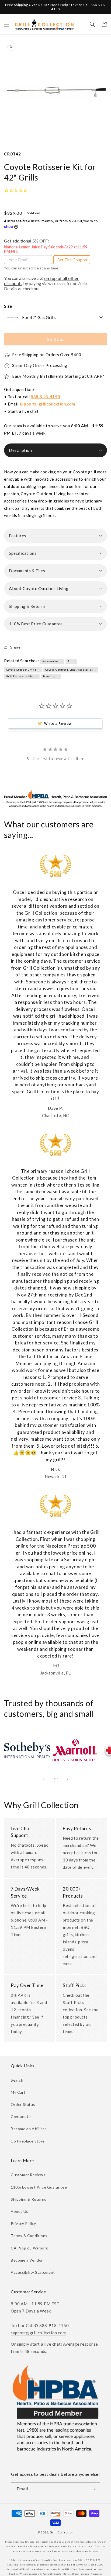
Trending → (51, 676)
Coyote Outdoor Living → (23, 670)
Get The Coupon (72, 260)
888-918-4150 (45, 397)
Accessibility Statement (33, 2272)
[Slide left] (44, 1779)
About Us (20, 2211)
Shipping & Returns (29, 2199)
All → (71, 661)
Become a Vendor (27, 2260)
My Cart (18, 2092)
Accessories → (52, 661)
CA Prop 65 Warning (29, 2248)
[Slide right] (67, 1779)
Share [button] (15, 647)
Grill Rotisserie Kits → (22, 676)
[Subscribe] (94, 2489)
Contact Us (21, 2116)
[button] (7, 24)
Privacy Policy (23, 2223)
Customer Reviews (28, 2175)
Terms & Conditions (29, 2236)
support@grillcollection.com (47, 404)
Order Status (23, 2104)
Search (17, 2080)
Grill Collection (62, 2532)
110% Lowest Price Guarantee (39, 2187)
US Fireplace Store (28, 2141)
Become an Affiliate (29, 2129)
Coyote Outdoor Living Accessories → (71, 670)
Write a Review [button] (58, 723)
